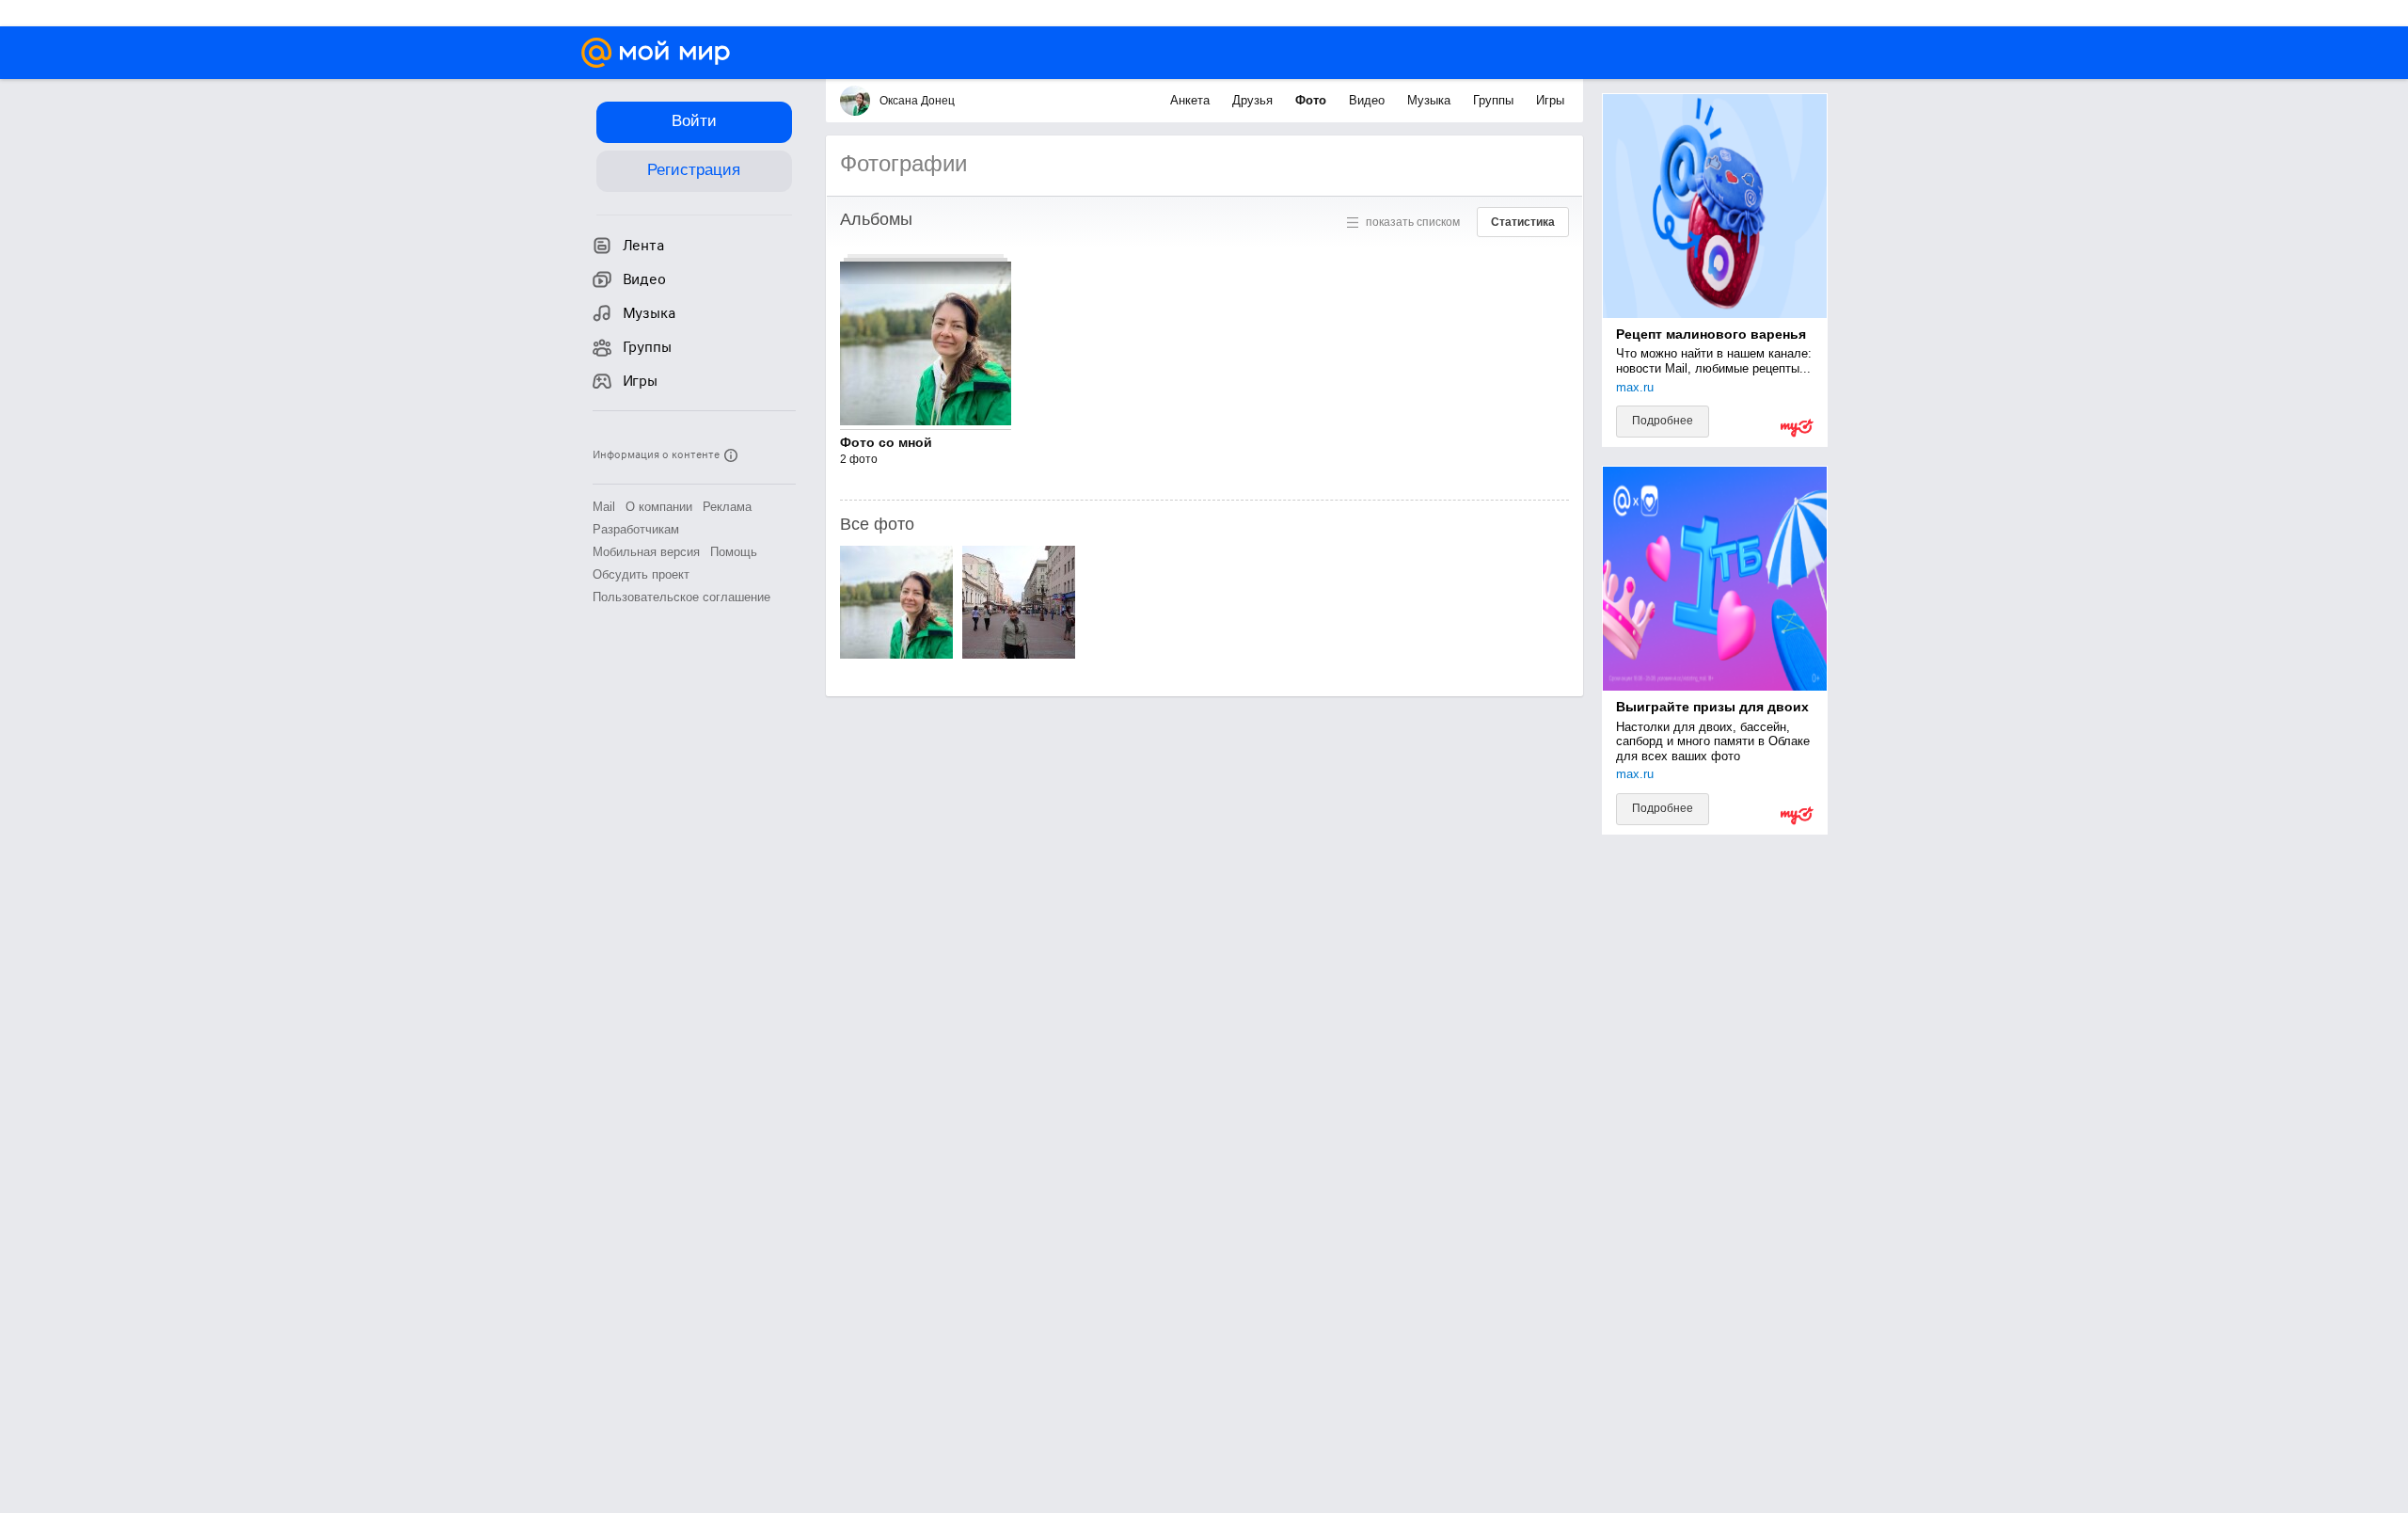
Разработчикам (636, 529)
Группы (1495, 100)
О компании (659, 507)
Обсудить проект (641, 574)
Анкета (1192, 100)
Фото (1313, 100)
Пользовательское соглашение (681, 597)
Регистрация (694, 170)
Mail (604, 507)
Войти (694, 121)
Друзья (1254, 100)
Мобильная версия (646, 552)
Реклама (727, 507)
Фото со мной (886, 442)
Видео (1369, 100)
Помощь (734, 552)
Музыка (1431, 100)
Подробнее (1663, 421)
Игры (1550, 100)
